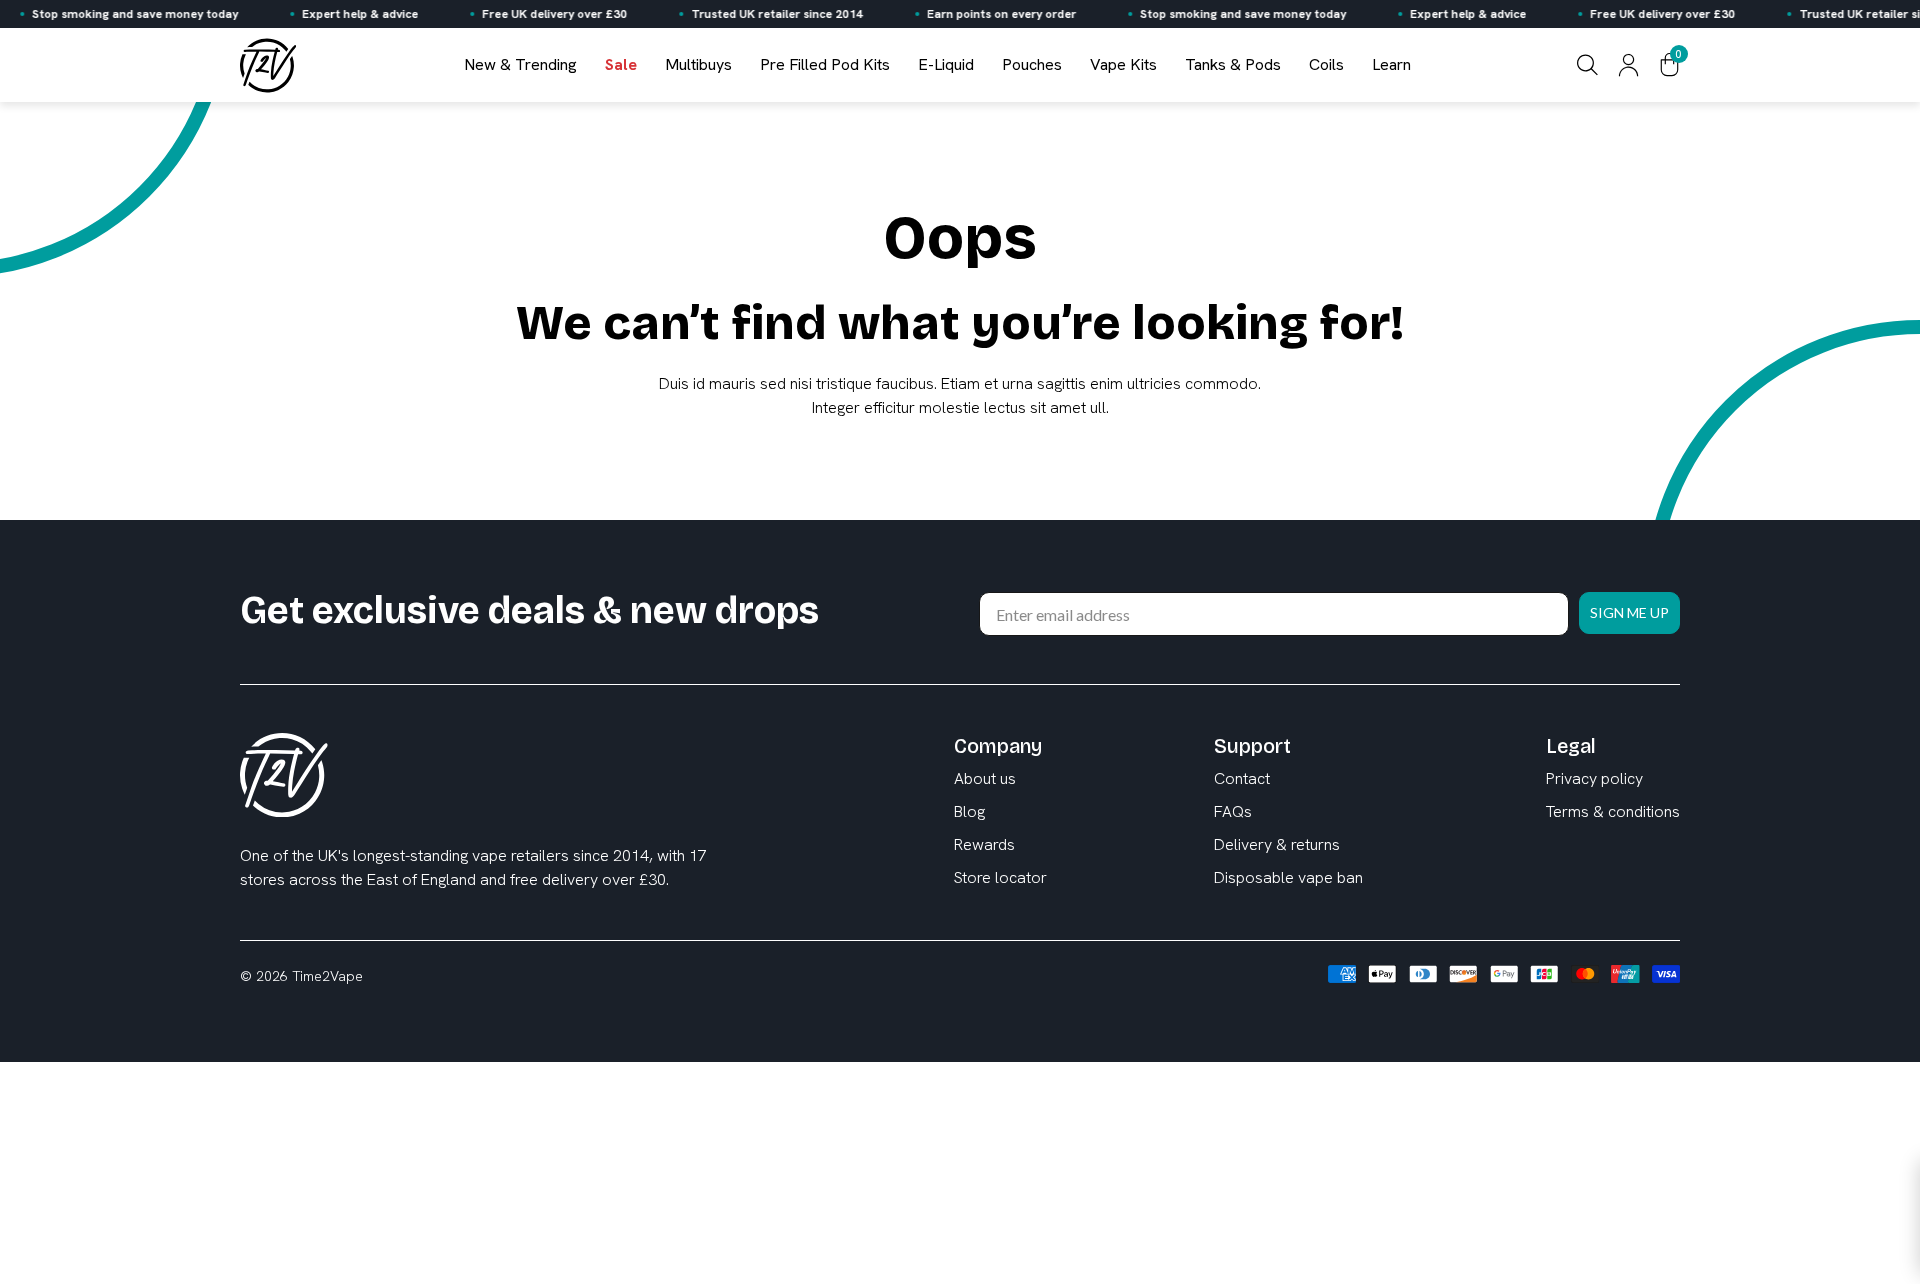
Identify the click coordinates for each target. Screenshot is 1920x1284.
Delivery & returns (1277, 844)
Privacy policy (1594, 778)
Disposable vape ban (1288, 877)
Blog (969, 811)
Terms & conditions (1613, 811)
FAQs (1233, 811)
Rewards (984, 844)
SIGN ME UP (1629, 612)
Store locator (1000, 877)
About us (985, 778)
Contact (1242, 778)
